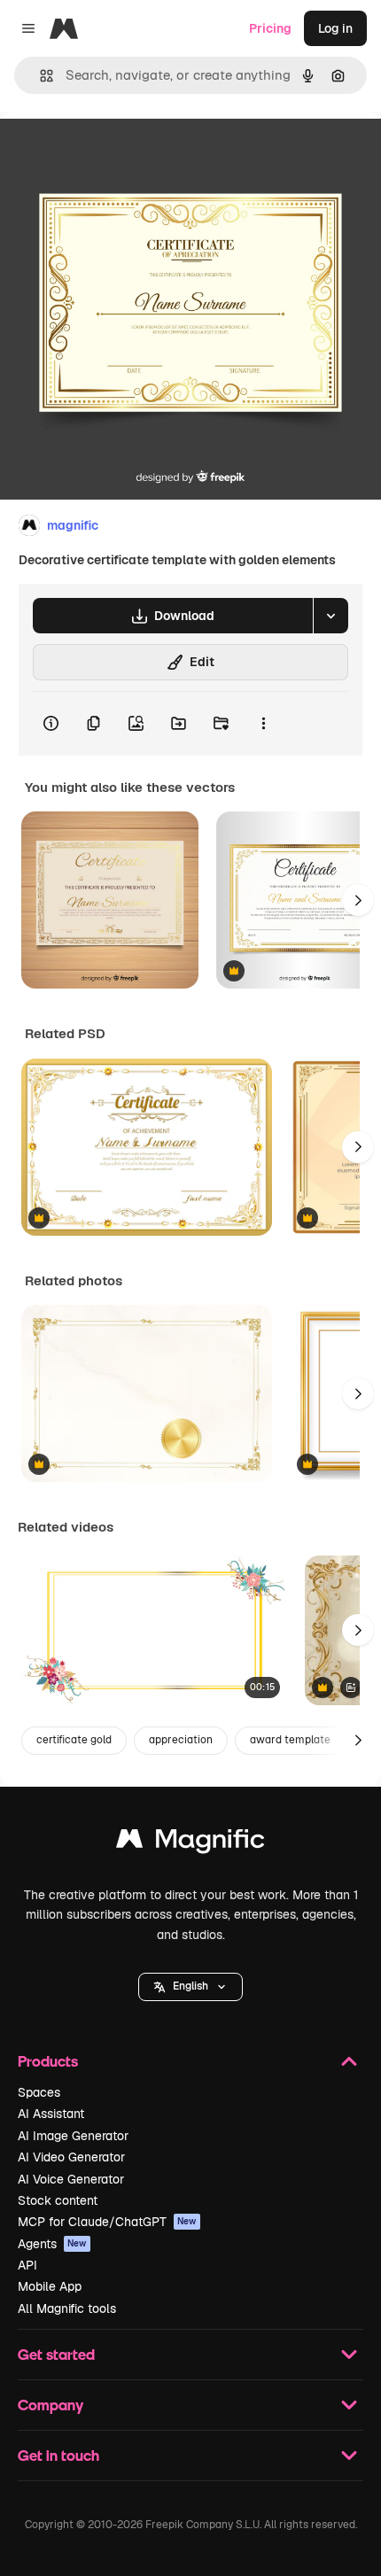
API (27, 2265)
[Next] (358, 900)
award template (290, 1740)
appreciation (181, 1740)
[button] (190, 1987)
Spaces (39, 2092)
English (190, 1986)
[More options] (263, 724)
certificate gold (74, 1740)
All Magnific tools (67, 2308)
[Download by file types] (330, 616)
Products (48, 2061)
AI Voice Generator (71, 2179)
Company (51, 2405)
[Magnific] (190, 1843)
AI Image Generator (73, 2136)
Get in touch (58, 2455)
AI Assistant (51, 2114)
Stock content (58, 2200)
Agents (52, 2244)
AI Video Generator (71, 2157)
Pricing (270, 28)
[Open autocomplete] (39, 76)
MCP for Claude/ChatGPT (107, 2222)
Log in (335, 28)
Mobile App (50, 2286)
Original (113, 152)
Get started (56, 2354)
